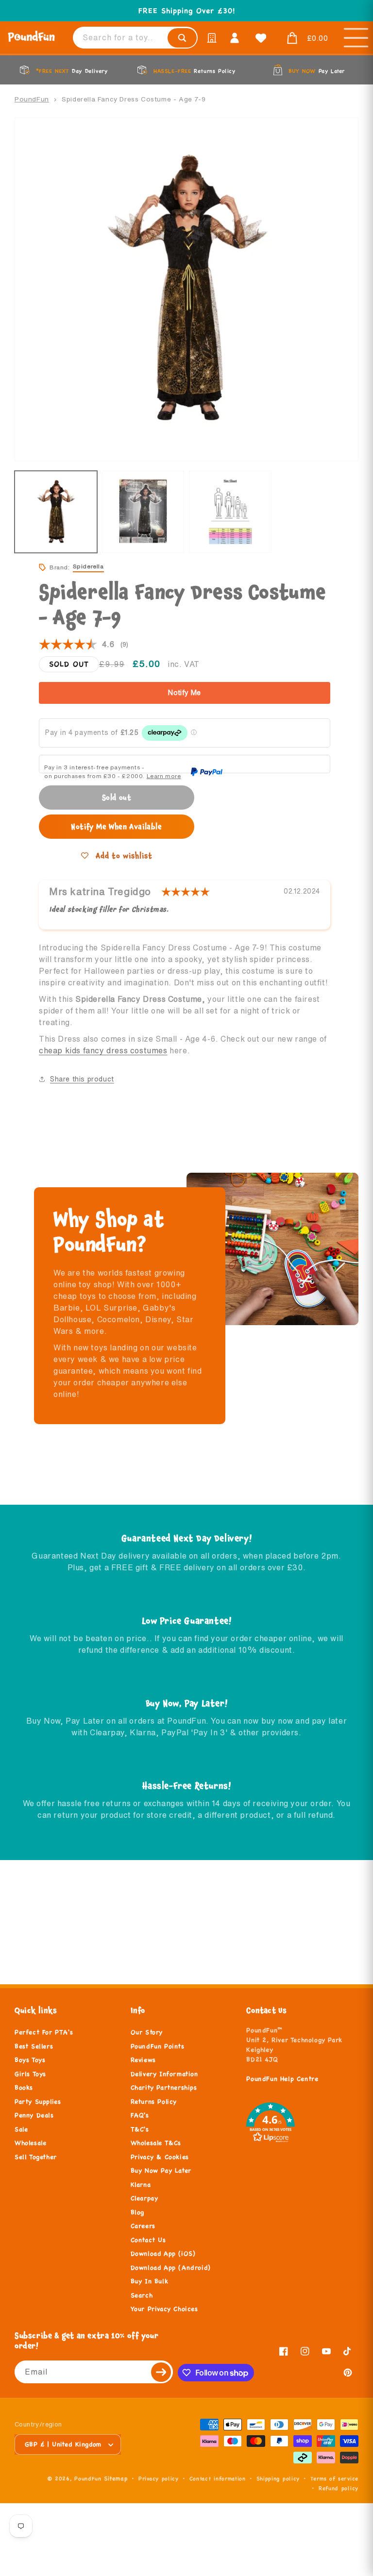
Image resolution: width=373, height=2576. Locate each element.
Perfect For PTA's (44, 2032)
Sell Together (36, 2157)
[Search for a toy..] (182, 38)
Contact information (218, 2478)
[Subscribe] (162, 2372)
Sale (21, 2129)
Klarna (141, 2185)
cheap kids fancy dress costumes (103, 1050)
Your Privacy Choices (164, 2309)
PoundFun (32, 99)
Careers (143, 2226)
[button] (305, 38)
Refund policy (339, 2488)
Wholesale (30, 2143)
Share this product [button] (82, 1079)
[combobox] (135, 38)
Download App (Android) (171, 2268)
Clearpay (144, 2198)
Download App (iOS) (163, 2254)
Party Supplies (38, 2102)
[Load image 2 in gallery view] (143, 512)
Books (24, 2088)
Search (142, 2295)
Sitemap (116, 2478)
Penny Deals (34, 2115)
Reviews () (84, 645)
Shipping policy (278, 2478)
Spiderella (88, 566)
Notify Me (185, 693)
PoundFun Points (158, 2046)
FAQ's (140, 2115)
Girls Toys (30, 2074)
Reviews (143, 2060)
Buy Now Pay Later (161, 2171)
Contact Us (148, 2240)
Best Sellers (34, 2046)
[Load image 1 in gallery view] (56, 512)
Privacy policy (159, 2478)
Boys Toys (30, 2060)
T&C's (140, 2129)
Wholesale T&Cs (156, 2143)
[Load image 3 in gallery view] (230, 512)
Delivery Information (164, 2074)
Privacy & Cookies (160, 2157)
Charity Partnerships (164, 2088)
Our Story (147, 2032)
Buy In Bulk (150, 2281)
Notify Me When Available (116, 826)
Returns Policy (154, 2102)
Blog (137, 2212)
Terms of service (334, 2478)
